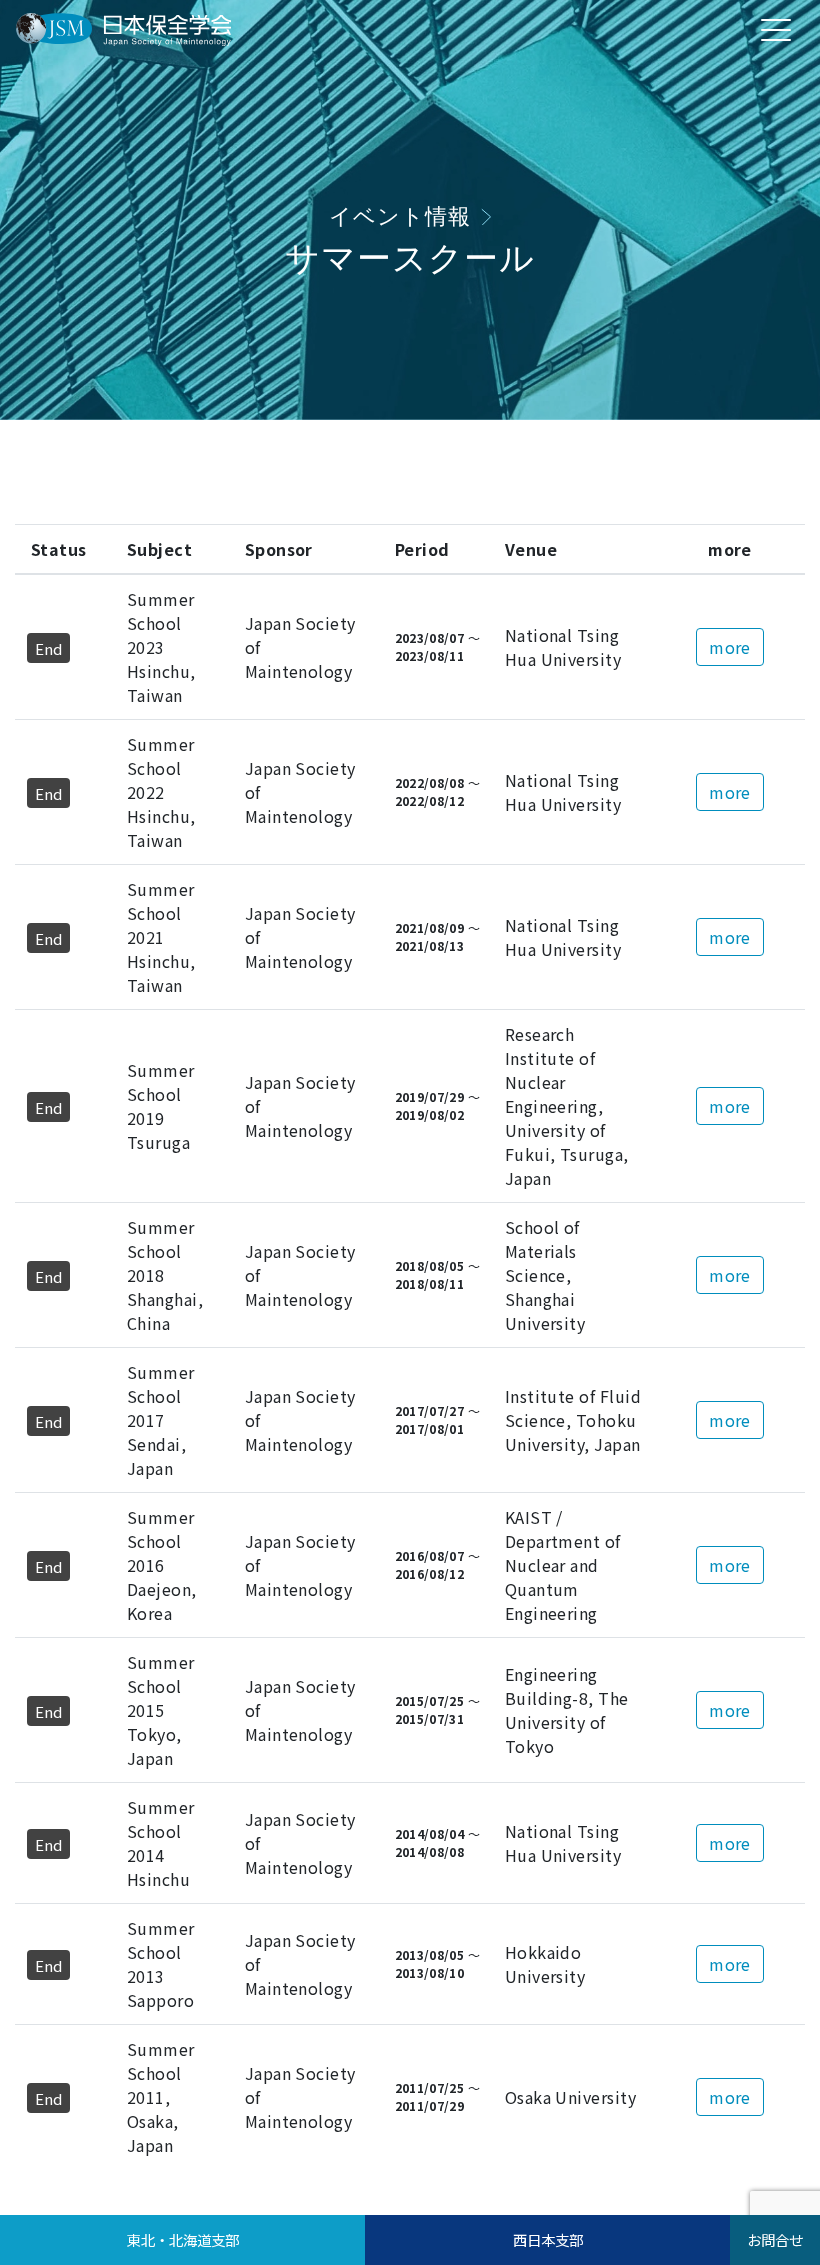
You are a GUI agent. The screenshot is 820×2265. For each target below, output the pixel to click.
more (730, 647)
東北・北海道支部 (183, 2239)
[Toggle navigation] (776, 29)
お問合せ (775, 2239)
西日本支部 (548, 2239)
